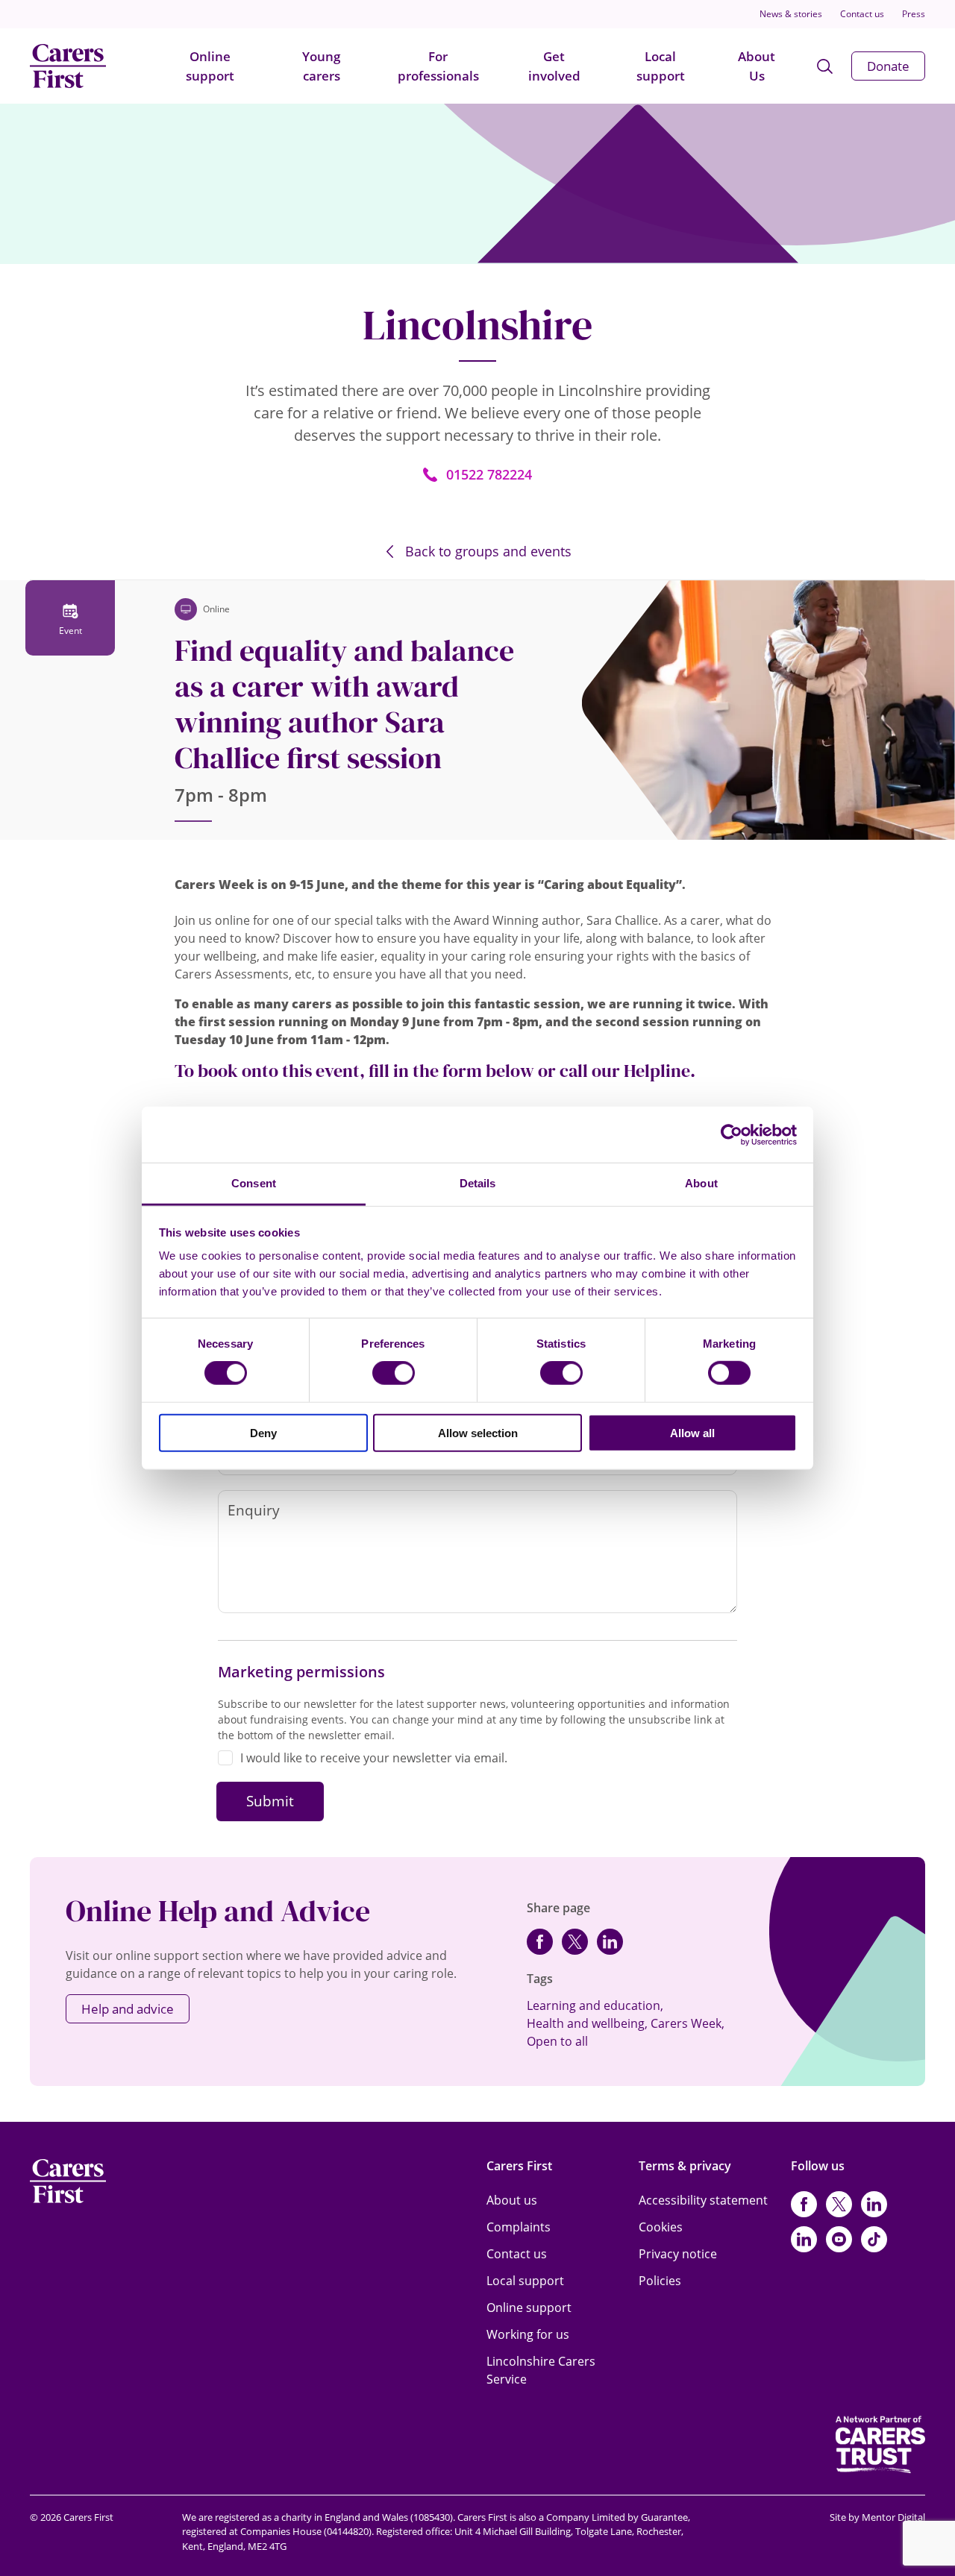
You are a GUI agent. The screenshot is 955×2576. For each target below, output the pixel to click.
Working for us (528, 2334)
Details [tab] (478, 1183)
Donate (888, 66)
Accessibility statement (703, 2200)
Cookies (661, 2227)
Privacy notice (678, 2254)
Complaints (519, 2227)
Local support (661, 66)
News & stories (791, 14)
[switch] (394, 1373)
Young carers (321, 66)
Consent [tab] (254, 1183)
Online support (210, 66)
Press (914, 14)
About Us (757, 66)
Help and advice (128, 2009)
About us (512, 2200)
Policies (660, 2281)
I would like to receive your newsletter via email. (374, 1758)
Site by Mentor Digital (877, 2517)
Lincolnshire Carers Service (541, 2370)
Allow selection (478, 1433)
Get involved (554, 66)
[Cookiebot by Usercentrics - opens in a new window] (732, 1134)
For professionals (438, 66)
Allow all (692, 1433)
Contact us (862, 14)
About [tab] (701, 1183)
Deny (263, 1433)
